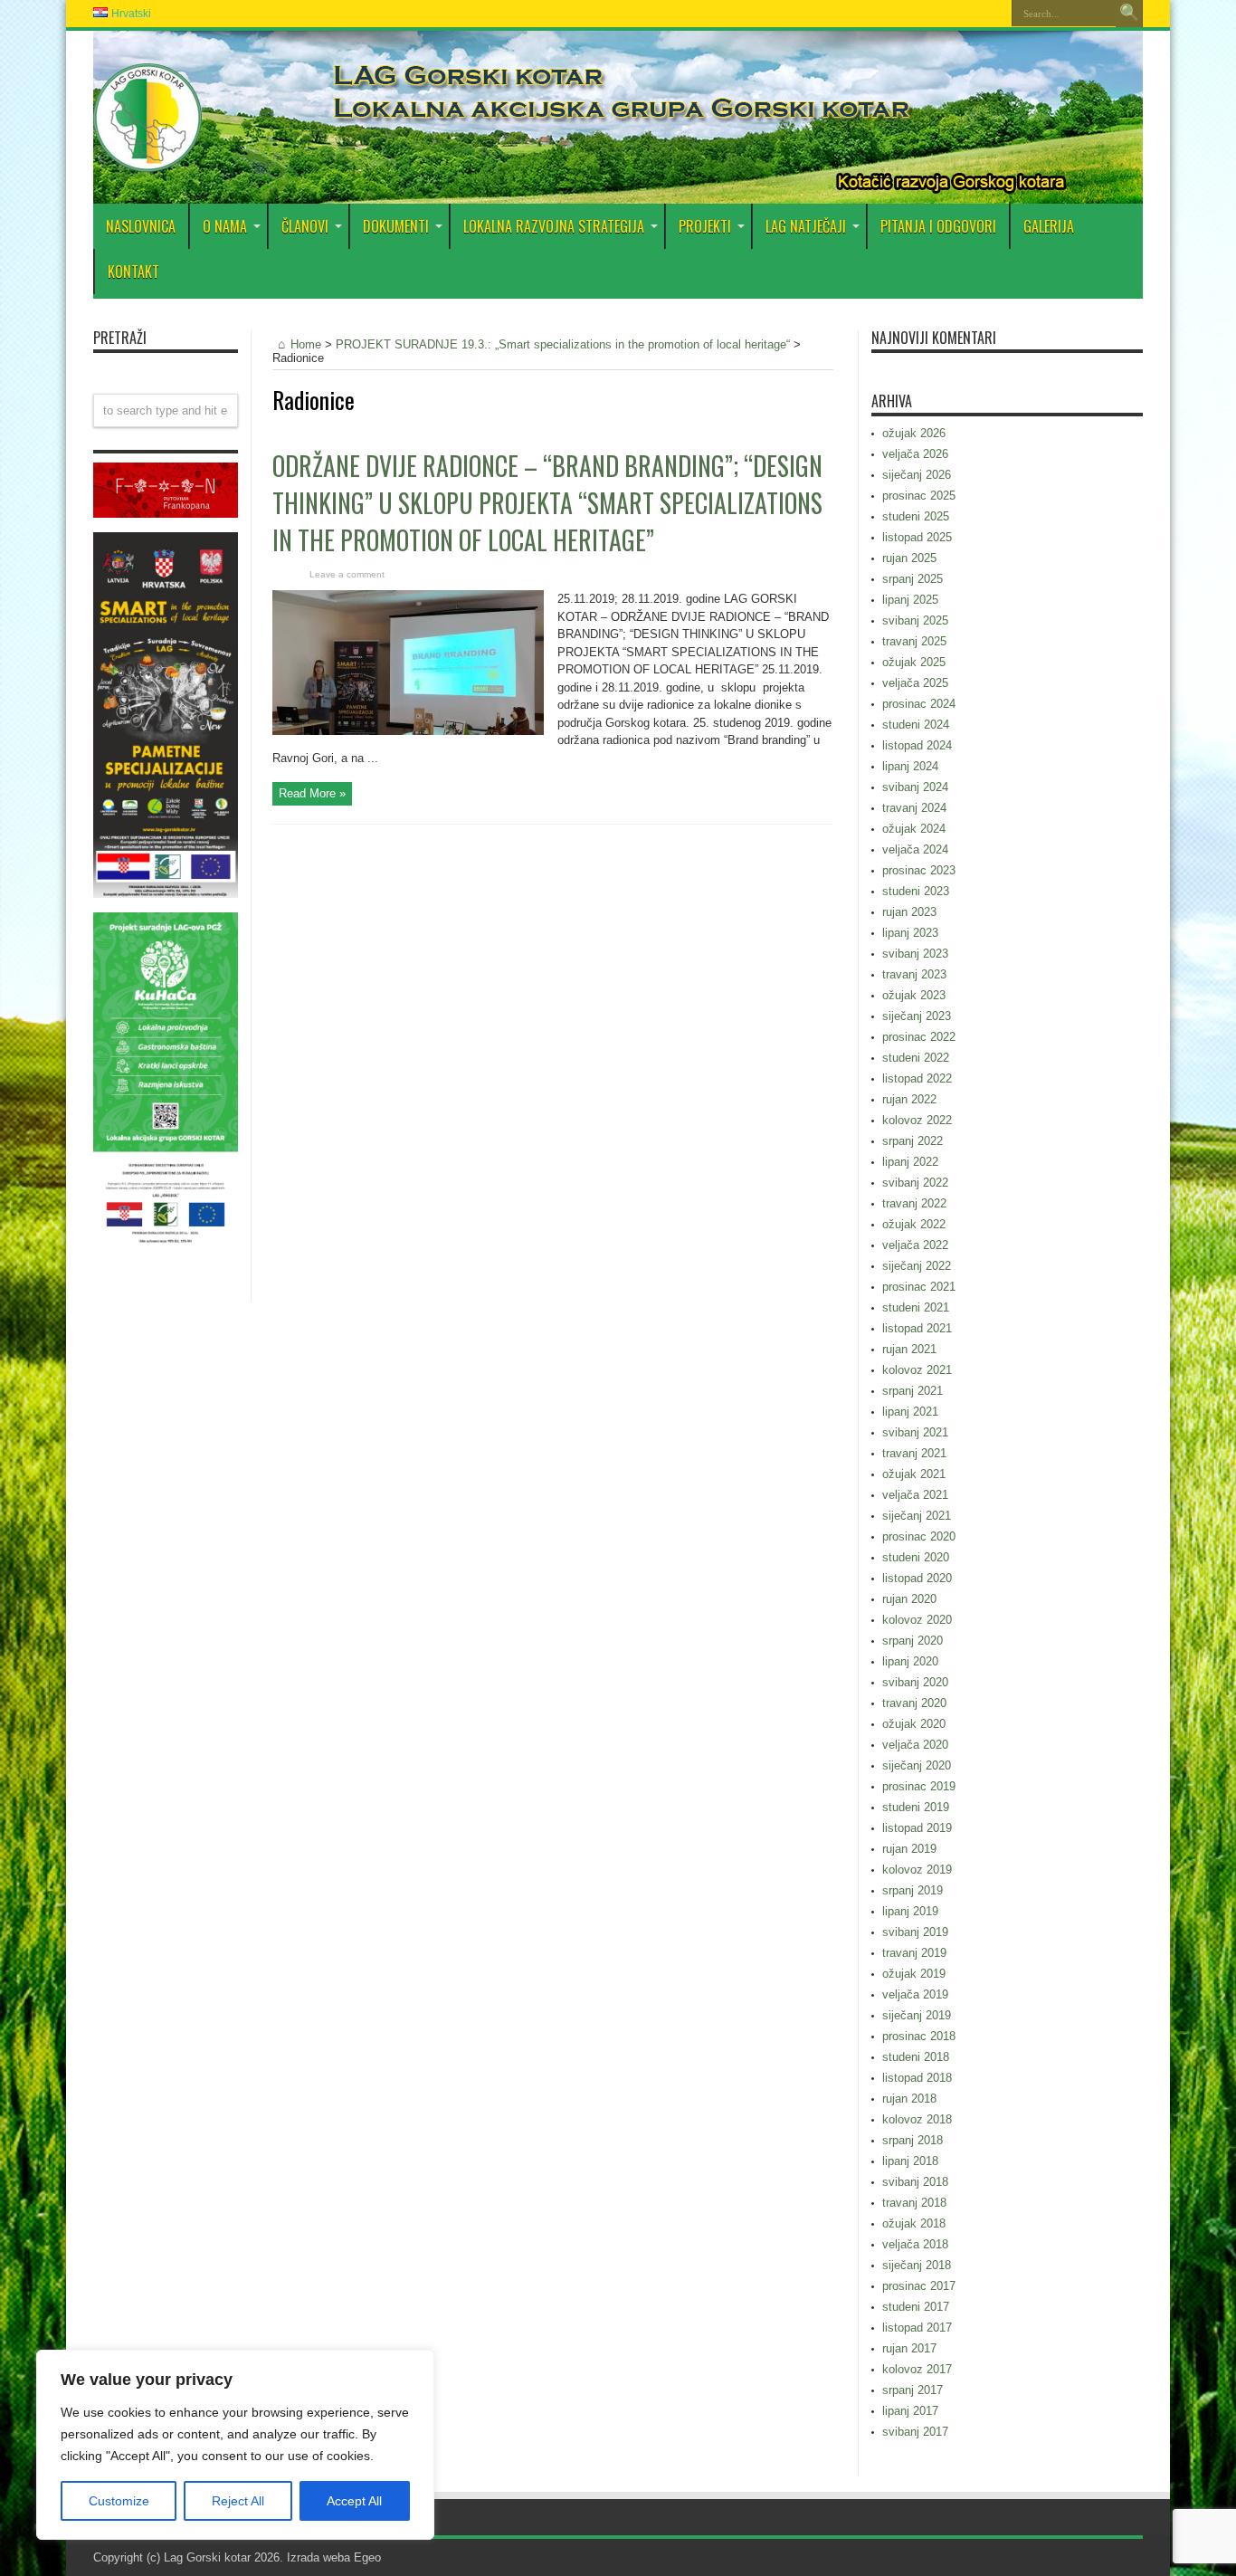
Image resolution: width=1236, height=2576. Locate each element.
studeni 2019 (916, 1807)
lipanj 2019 (910, 1911)
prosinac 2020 (919, 1536)
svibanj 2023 (915, 954)
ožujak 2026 (914, 433)
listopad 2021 (917, 1328)
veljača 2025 (915, 683)
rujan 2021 (909, 1349)
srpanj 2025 (913, 579)
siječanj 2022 (917, 1266)
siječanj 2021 (917, 1516)
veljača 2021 (915, 1495)
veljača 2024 (915, 849)
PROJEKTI (705, 226)
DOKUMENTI (396, 226)
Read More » (312, 793)
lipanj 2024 (910, 766)
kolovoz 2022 (917, 1120)
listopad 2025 (917, 537)
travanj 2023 (914, 974)
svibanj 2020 (915, 1682)
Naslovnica (141, 226)
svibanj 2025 (915, 620)
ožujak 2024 (914, 829)
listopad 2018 (917, 2078)
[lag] (147, 158)
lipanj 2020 (910, 1661)
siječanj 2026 (917, 475)
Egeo (367, 2557)
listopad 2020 (917, 1578)
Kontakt (133, 272)
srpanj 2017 (913, 2390)
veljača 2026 (915, 454)
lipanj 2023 (910, 933)
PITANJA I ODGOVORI (938, 226)
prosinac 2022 (919, 1037)
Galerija (1049, 226)
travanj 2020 (914, 1703)
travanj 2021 (914, 1453)
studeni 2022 (916, 1058)
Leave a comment (347, 574)
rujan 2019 (909, 1849)
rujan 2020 (909, 1599)
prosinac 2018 (919, 2036)
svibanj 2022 (915, 1183)
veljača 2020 (915, 1745)
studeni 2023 (916, 891)
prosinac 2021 (919, 1287)
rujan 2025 (909, 558)
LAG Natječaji (806, 226)
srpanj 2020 (913, 1641)
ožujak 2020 (914, 1724)
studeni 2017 (916, 2307)
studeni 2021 (916, 1307)
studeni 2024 (916, 725)
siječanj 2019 (917, 2015)
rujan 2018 (909, 2099)
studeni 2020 (916, 1557)
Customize (119, 2501)
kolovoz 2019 (917, 1870)
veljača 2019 (915, 1994)
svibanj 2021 (915, 1432)
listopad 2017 (917, 2328)
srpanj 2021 (913, 1391)
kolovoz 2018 (917, 2119)
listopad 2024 (917, 745)
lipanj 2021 (910, 1412)
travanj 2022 (914, 1203)
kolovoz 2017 (917, 2369)
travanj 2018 (914, 2203)
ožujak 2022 (914, 1224)
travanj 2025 (914, 641)
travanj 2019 (914, 1953)
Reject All (238, 2501)
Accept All (354, 2501)
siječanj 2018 (917, 2265)
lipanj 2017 (910, 2411)
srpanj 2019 (913, 1890)
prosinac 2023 (919, 870)
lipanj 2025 (910, 600)
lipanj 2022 (910, 1162)
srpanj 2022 (913, 1141)
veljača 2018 (915, 2244)
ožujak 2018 (914, 2223)
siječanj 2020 (917, 1765)
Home (306, 344)
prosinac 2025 (919, 496)
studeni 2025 (916, 516)
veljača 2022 (915, 1245)
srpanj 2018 (913, 2140)
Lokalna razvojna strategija (554, 226)
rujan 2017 (909, 2348)
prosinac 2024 (919, 704)
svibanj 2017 (915, 2432)
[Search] (1129, 14)
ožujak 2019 (914, 1974)
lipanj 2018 (910, 2161)
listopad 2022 (917, 1078)
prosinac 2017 (919, 2286)
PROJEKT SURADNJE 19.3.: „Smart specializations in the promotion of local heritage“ (563, 344)
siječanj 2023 (917, 1016)
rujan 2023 (909, 912)
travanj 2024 (914, 808)
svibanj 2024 (915, 787)
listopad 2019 (917, 1828)
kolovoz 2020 (917, 1620)
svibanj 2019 (915, 1932)
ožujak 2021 (914, 1474)
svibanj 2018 (915, 2182)
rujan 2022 (909, 1099)
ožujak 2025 (914, 662)
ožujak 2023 (914, 995)
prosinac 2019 (919, 1786)
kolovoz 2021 (917, 1370)
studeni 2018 (916, 2057)
